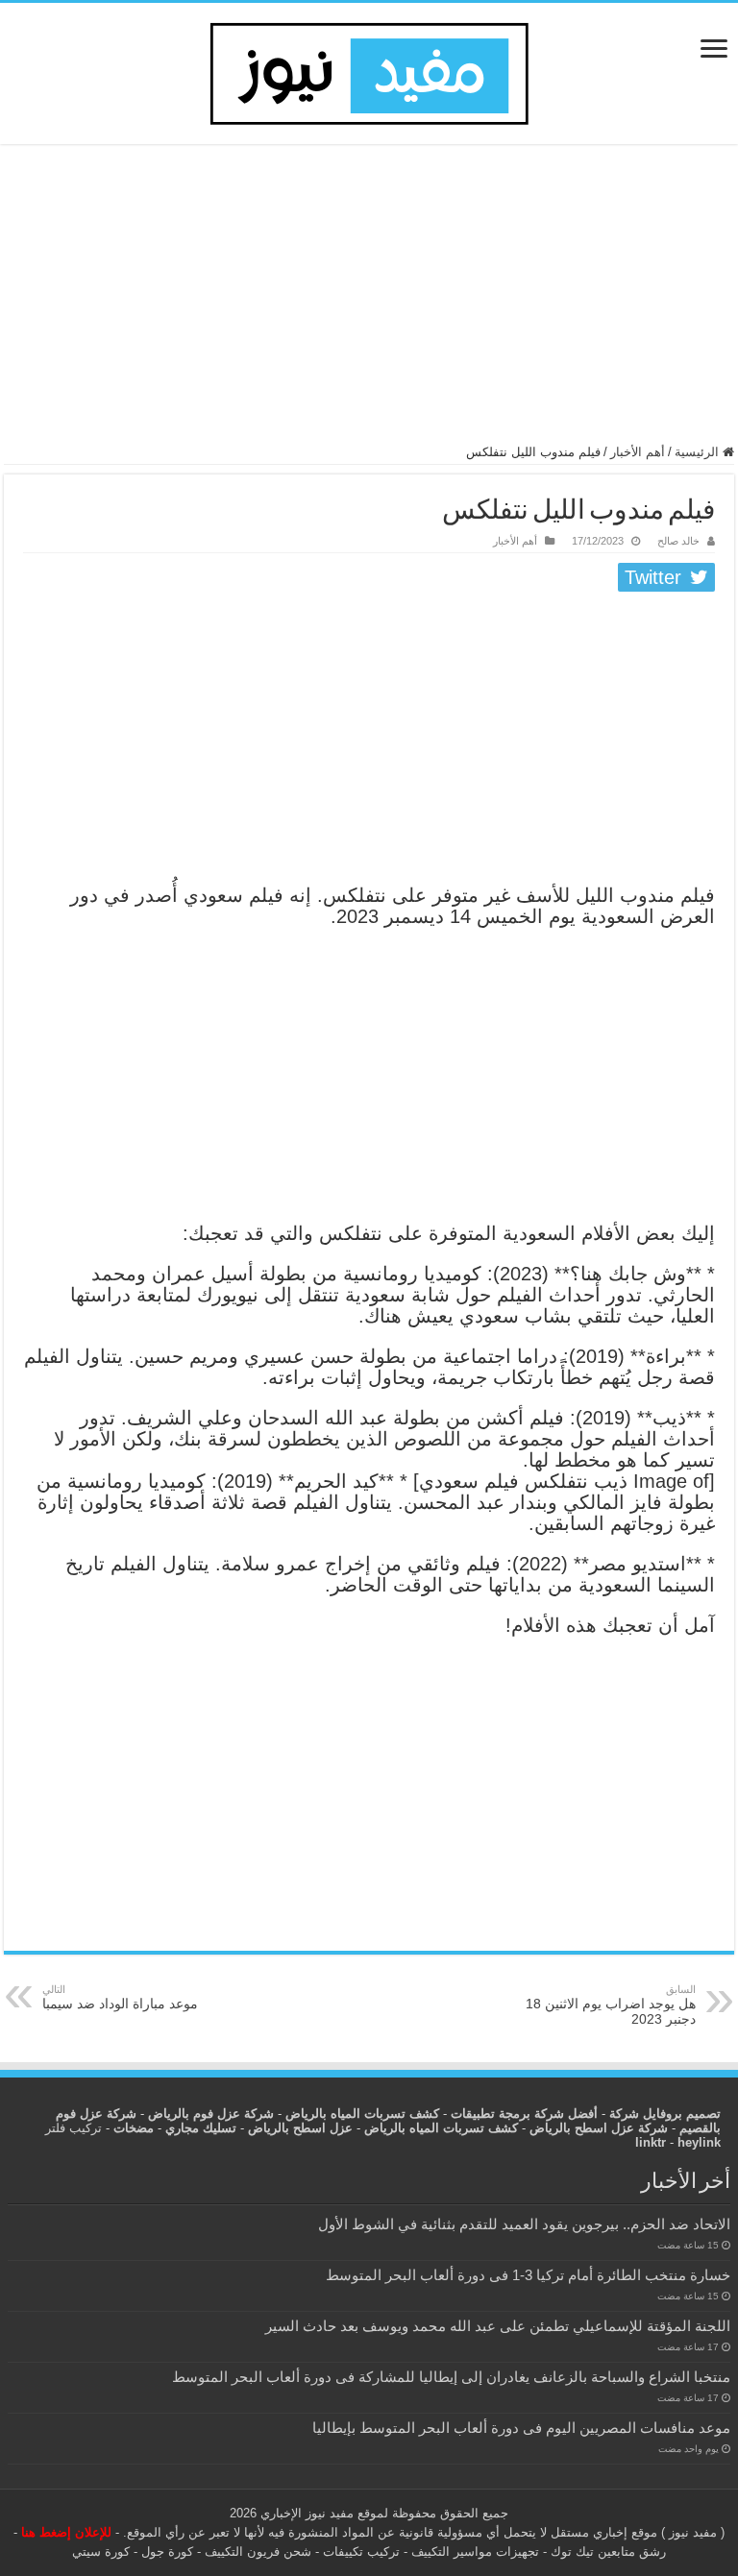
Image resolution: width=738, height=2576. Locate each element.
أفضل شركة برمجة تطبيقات (524, 2114)
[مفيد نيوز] (369, 70)
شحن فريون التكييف (258, 2552)
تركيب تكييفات (361, 2552)
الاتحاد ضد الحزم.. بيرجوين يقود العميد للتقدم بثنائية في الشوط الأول (524, 2224)
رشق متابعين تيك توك (608, 2552)
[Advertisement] (369, 303)
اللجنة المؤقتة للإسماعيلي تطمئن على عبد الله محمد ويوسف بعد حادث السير (498, 2326)
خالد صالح (678, 541)
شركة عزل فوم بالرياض (211, 2114)
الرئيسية (699, 452)
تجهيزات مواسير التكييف (475, 2552)
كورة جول (165, 2552)
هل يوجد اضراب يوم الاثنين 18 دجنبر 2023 (611, 2005)
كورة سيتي (101, 2552)
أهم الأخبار (638, 452)
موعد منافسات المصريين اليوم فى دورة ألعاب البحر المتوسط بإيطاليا (521, 2428)
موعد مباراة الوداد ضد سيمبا (120, 1997)
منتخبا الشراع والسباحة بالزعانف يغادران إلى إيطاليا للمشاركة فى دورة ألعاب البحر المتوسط (451, 2377)
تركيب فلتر (74, 2128)
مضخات (134, 2128)
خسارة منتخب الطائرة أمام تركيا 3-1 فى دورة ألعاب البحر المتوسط (528, 2275)
